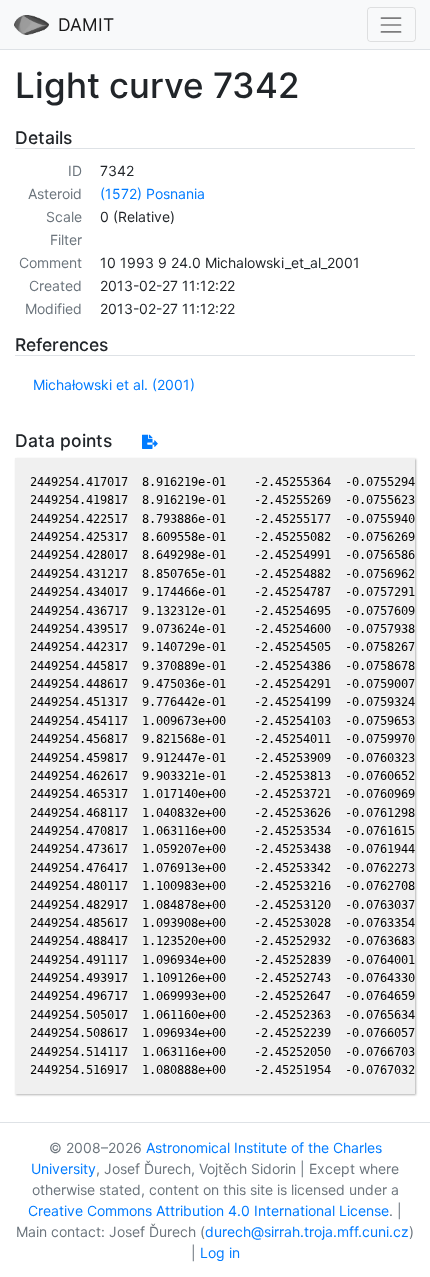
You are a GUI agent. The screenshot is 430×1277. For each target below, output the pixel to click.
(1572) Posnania (152, 193)
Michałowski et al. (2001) (114, 384)
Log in (220, 1252)
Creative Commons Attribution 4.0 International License (208, 1210)
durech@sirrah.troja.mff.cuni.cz (307, 1231)
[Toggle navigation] (391, 24)
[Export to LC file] (149, 441)
